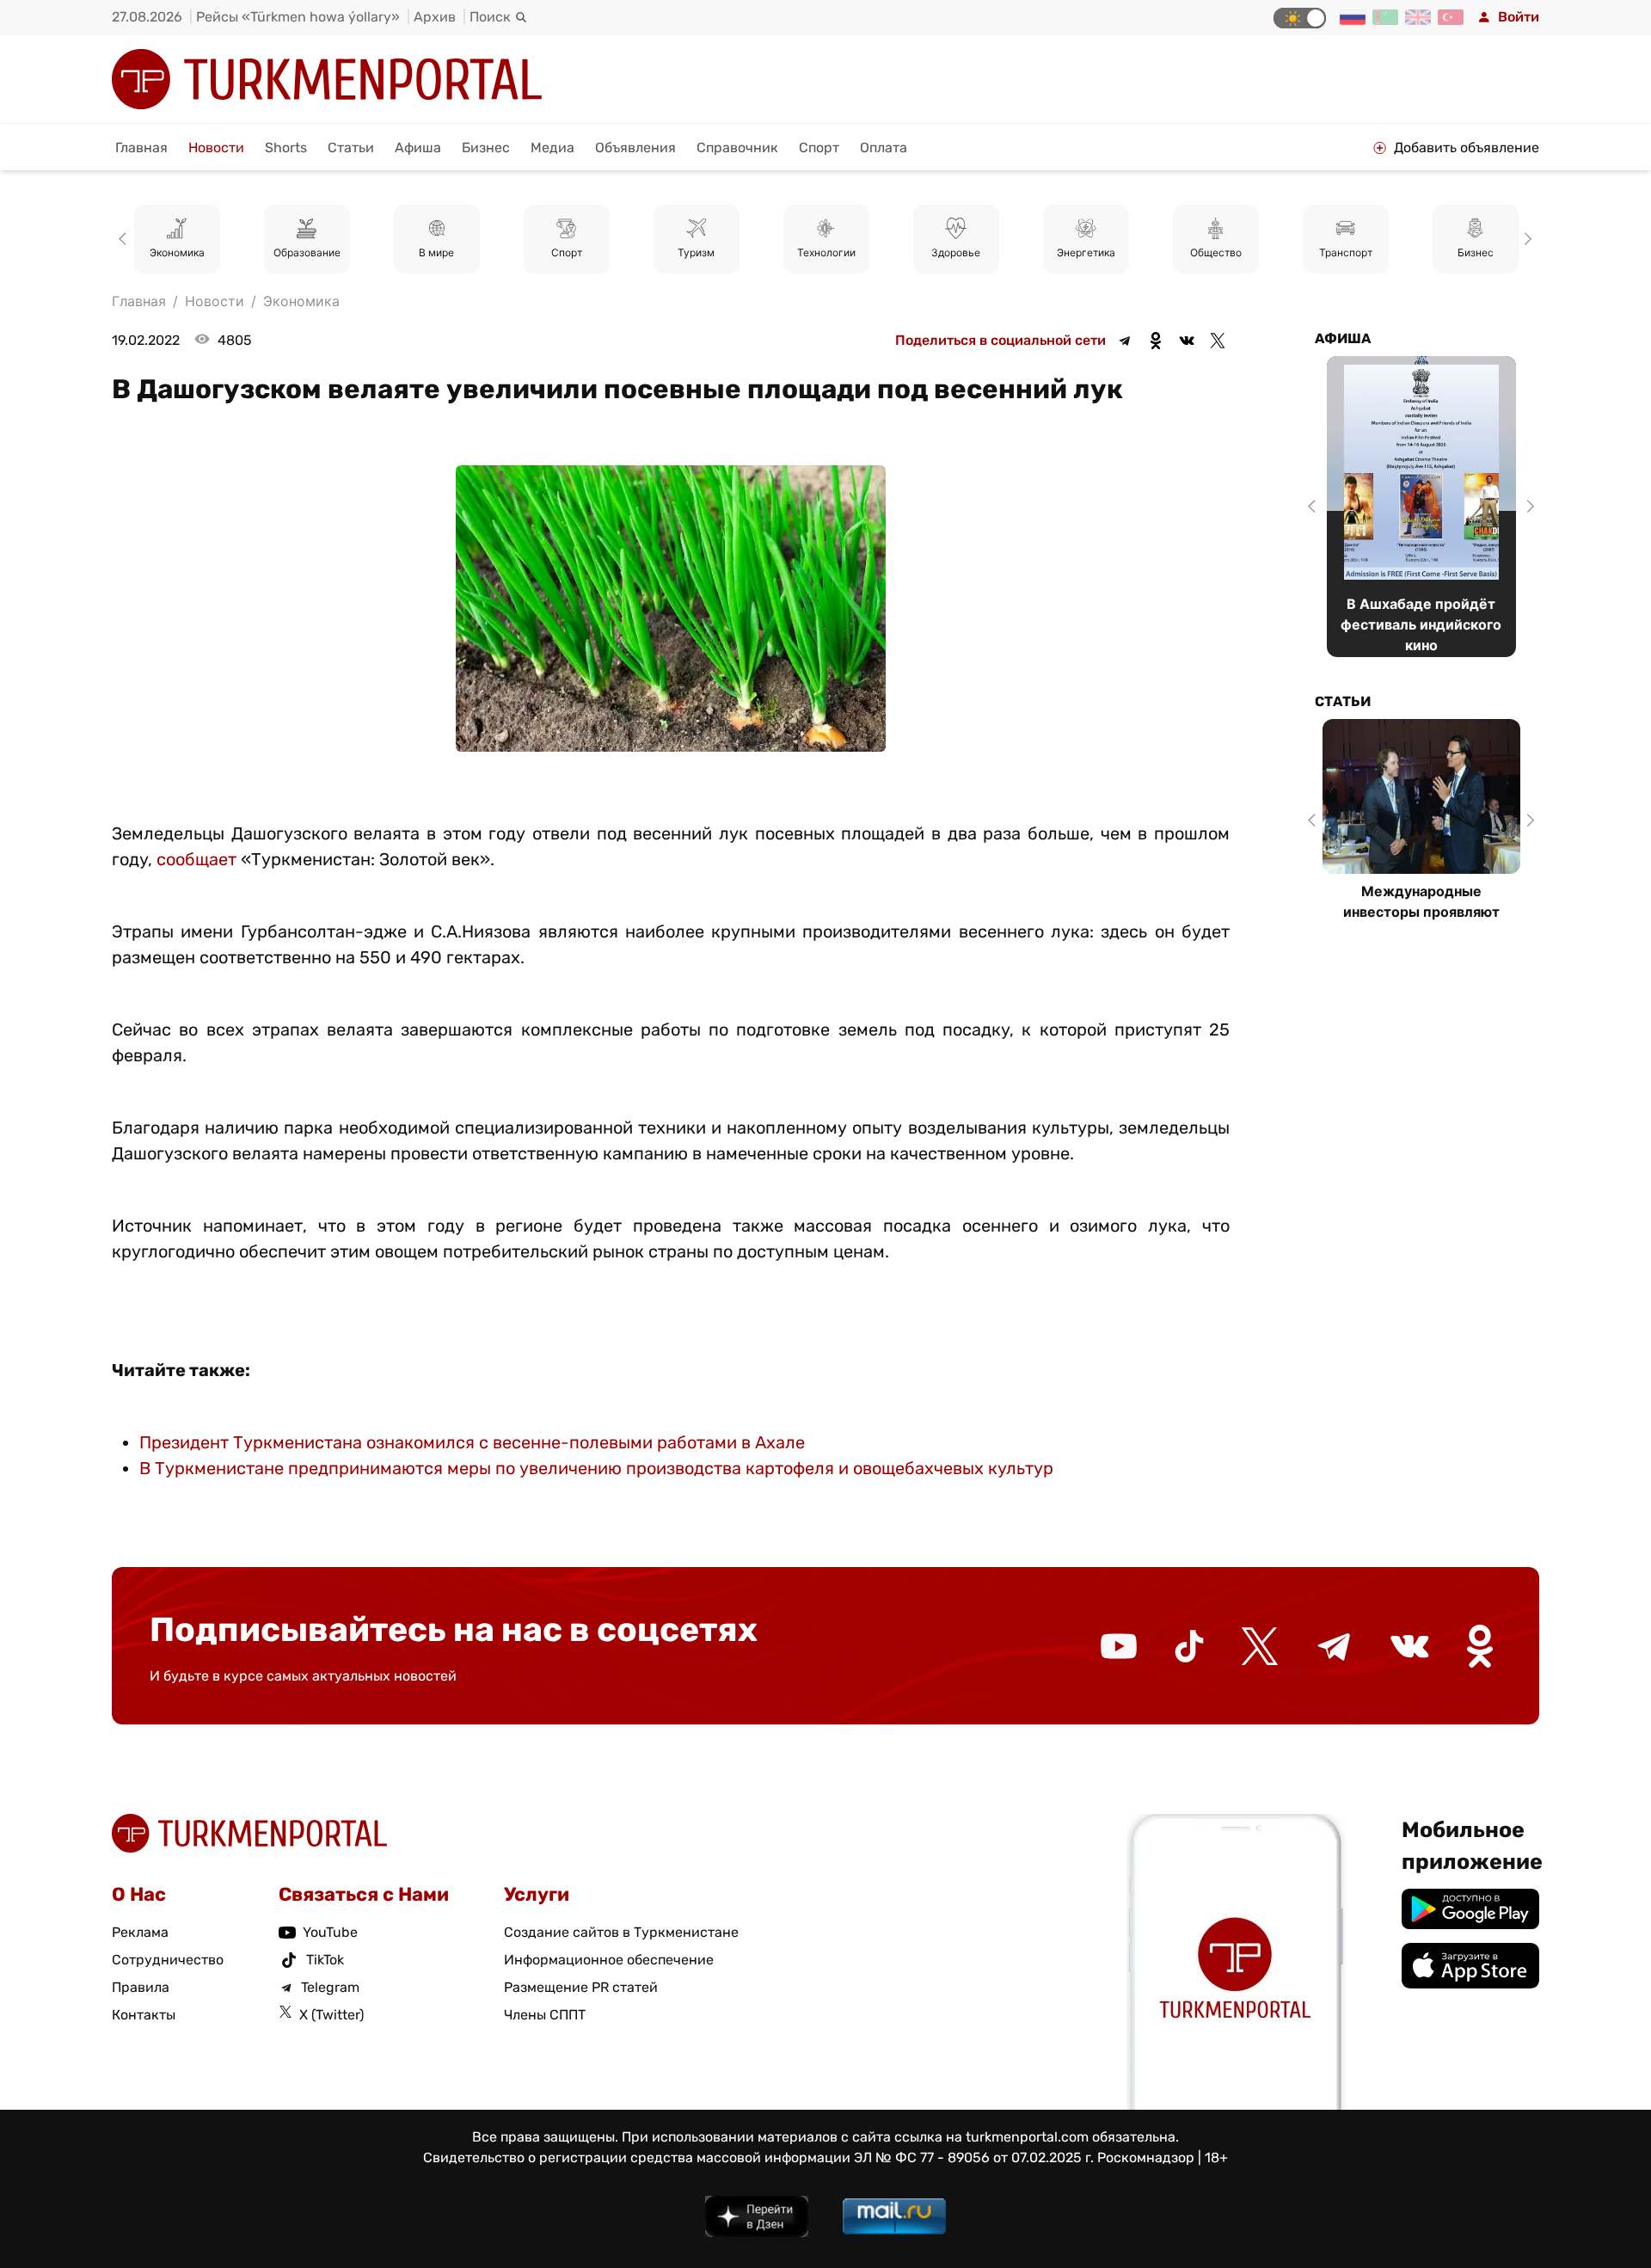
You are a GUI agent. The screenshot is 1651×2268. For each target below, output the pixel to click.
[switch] (1300, 18)
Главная (141, 148)
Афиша (418, 148)
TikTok (325, 1960)
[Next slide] (1525, 239)
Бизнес (486, 148)
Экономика (177, 252)
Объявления (635, 148)
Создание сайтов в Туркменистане (621, 1932)
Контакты (144, 2015)
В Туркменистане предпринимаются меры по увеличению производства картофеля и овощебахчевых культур (596, 1468)
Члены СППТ (545, 2015)
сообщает (196, 859)
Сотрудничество (168, 1960)
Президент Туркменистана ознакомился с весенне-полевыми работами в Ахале (472, 1442)
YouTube (330, 1932)
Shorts (286, 148)
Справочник (737, 148)
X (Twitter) (331, 2015)
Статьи (351, 148)
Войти (1519, 17)
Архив (435, 17)
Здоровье (956, 252)
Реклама (140, 1932)
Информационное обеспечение (609, 1960)
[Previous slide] (126, 239)
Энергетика (1086, 252)
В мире (436, 252)
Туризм (696, 252)
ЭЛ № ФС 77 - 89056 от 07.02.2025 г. (974, 2157)
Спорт (819, 148)
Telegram (330, 1987)
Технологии (826, 252)
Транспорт (1346, 252)
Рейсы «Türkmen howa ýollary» (298, 17)
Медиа (552, 148)
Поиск (490, 17)
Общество (1216, 252)
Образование (307, 252)
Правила (141, 1987)
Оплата (884, 148)
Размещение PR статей (581, 1987)
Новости (216, 148)
